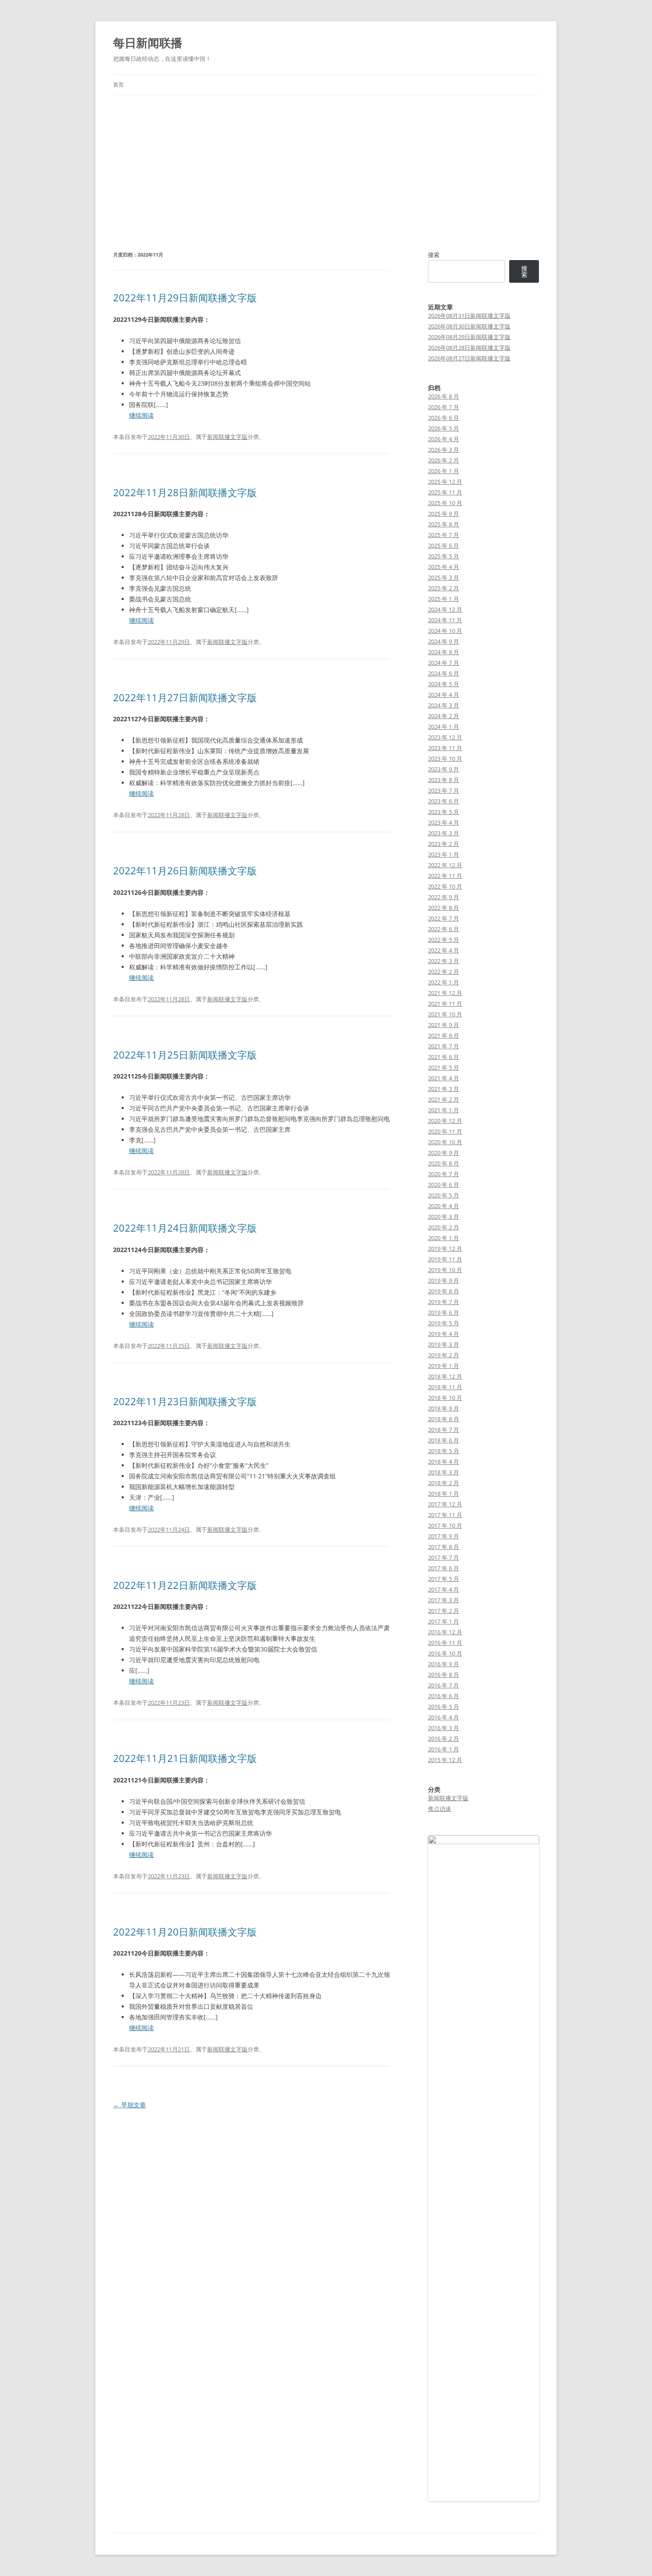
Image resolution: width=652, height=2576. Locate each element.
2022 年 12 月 (445, 865)
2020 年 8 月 (444, 1163)
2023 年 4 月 (444, 822)
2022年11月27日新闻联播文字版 (185, 697)
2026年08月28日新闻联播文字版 (469, 348)
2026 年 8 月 (444, 396)
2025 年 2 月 (444, 588)
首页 (118, 85)
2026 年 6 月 (444, 418)
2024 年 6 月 (444, 673)
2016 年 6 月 (444, 1696)
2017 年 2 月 (444, 1611)
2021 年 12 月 (445, 993)
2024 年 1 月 (444, 727)
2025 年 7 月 (444, 535)
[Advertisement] (326, 162)
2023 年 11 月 (445, 748)
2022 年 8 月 (444, 908)
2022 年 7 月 (444, 918)
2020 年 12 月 (445, 1121)
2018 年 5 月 (444, 1451)
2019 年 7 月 (444, 1302)
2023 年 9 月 (444, 769)
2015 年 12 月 (445, 1760)
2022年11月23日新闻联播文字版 (185, 1401)
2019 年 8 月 (444, 1291)
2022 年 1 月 (444, 982)
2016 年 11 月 (445, 1643)
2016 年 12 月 (445, 1632)
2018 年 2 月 (444, 1483)
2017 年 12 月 (445, 1504)
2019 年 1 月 (444, 1366)
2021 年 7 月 (444, 1046)
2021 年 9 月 (444, 1025)
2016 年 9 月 (444, 1664)
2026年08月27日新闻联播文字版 (469, 358)
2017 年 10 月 (445, 1525)
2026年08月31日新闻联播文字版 (469, 316)
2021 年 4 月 (444, 1078)
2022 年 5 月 (444, 940)
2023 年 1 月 (444, 854)
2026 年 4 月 (444, 439)
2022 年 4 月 (444, 950)
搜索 (434, 255)
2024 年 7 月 (444, 663)
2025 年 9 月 (444, 514)
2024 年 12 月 (445, 609)
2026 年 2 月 (444, 460)
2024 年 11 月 (445, 620)
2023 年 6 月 (444, 801)
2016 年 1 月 (444, 1749)
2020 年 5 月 (444, 1195)
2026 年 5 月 (444, 428)
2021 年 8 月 (444, 1035)
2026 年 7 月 (444, 407)
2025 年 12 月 (445, 482)
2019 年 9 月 (444, 1280)
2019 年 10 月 (445, 1270)
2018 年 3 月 (444, 1472)
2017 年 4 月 (444, 1589)
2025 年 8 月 (444, 524)
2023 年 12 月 (445, 737)
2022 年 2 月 (444, 972)
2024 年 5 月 (444, 684)
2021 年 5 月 (444, 1067)
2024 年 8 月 (444, 652)
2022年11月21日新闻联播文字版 (185, 1758)
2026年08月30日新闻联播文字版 (469, 326)
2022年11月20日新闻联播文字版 (185, 1932)
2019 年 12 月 (445, 1248)
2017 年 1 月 (444, 1621)
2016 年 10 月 (445, 1653)
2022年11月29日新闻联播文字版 (185, 297)
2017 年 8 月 (444, 1547)
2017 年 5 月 (444, 1579)
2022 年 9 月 (444, 897)
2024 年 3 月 (444, 705)
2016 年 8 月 (444, 1675)
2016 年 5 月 (444, 1707)
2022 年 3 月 (444, 961)
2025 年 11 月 (445, 492)
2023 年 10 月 (445, 759)
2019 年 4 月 (444, 1334)
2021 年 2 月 (444, 1099)
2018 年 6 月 (444, 1440)
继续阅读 (141, 415)
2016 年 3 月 (444, 1728)
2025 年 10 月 (445, 503)
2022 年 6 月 (444, 929)
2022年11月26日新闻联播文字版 (185, 870)
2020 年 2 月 (444, 1227)
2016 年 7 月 (444, 1685)
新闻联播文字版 (227, 437)
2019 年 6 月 (444, 1312)
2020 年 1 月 (444, 1238)
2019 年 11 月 (445, 1259)
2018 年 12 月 (445, 1376)
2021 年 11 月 (445, 1004)
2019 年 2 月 (444, 1355)
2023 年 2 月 (444, 844)
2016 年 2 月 (444, 1738)
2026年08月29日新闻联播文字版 (469, 337)
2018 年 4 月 (444, 1462)
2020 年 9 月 (444, 1153)
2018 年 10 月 (445, 1398)
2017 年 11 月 (445, 1515)
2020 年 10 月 (445, 1142)
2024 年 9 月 (444, 641)
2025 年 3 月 (444, 577)
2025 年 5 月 (444, 556)
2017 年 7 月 (444, 1557)
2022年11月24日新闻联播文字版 (185, 1228)
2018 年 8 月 (444, 1419)
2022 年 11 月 (445, 876)
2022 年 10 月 (445, 886)
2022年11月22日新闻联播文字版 (185, 1585)
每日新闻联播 (148, 43)
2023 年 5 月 (444, 812)
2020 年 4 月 (444, 1206)
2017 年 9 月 (444, 1536)
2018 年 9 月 (444, 1408)
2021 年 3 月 (444, 1089)
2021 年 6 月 (444, 1057)
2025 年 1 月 (444, 599)
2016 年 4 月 (444, 1717)
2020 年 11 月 (445, 1131)
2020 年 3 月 (444, 1217)
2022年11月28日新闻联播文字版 (185, 492)
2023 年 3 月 (444, 833)
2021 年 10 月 (445, 1014)
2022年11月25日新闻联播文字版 (185, 1055)
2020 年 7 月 (444, 1174)
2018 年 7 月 (444, 1430)
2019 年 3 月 (444, 1344)
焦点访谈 (440, 1809)
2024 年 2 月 (444, 716)
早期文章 (130, 2105)
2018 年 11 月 (445, 1387)
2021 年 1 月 (444, 1110)
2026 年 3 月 (444, 450)
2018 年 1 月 (444, 1493)
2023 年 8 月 (444, 780)
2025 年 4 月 (444, 567)
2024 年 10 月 (445, 631)
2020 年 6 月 (444, 1185)
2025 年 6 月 (444, 545)
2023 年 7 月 (444, 790)
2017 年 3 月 (444, 1600)
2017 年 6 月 (444, 1568)
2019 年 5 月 (444, 1323)
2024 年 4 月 (444, 695)
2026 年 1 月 (444, 471)
